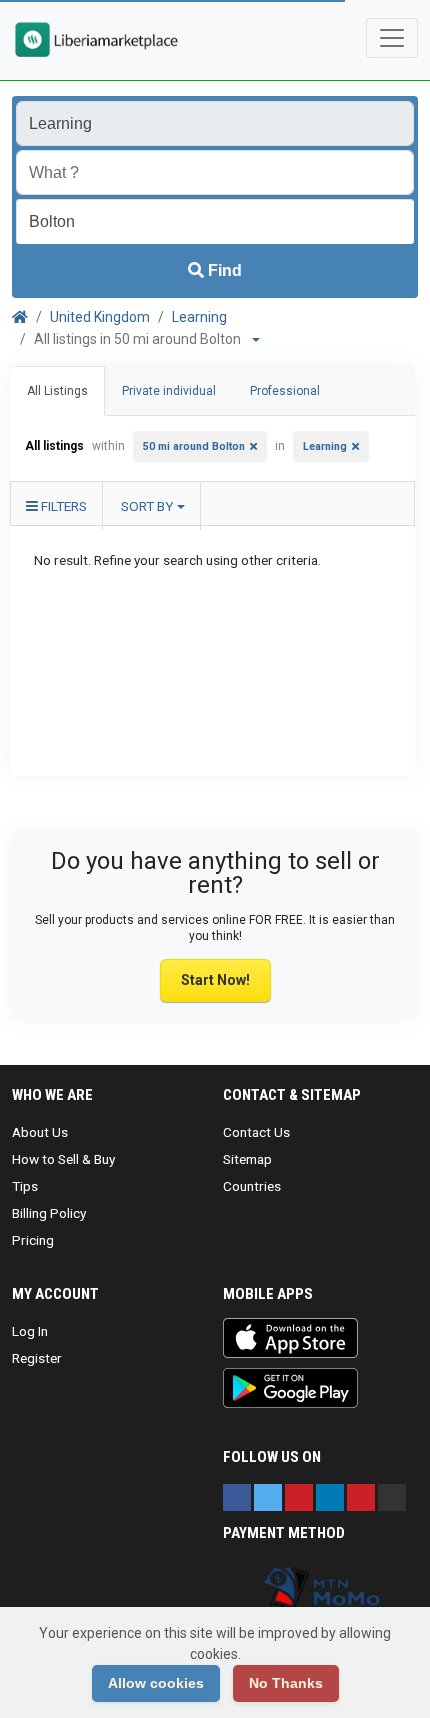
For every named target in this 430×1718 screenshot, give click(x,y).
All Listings (57, 391)
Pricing (33, 1240)
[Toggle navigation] (392, 38)
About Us (40, 1132)
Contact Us (256, 1132)
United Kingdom (100, 317)
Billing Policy (49, 1213)
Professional (285, 391)
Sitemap (247, 1159)
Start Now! (215, 980)
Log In (30, 1331)
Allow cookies (156, 1683)
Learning (199, 317)
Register (37, 1358)
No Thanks (286, 1683)
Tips (25, 1186)
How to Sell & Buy (63, 1159)
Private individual (169, 391)
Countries (252, 1186)
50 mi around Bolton (194, 446)
